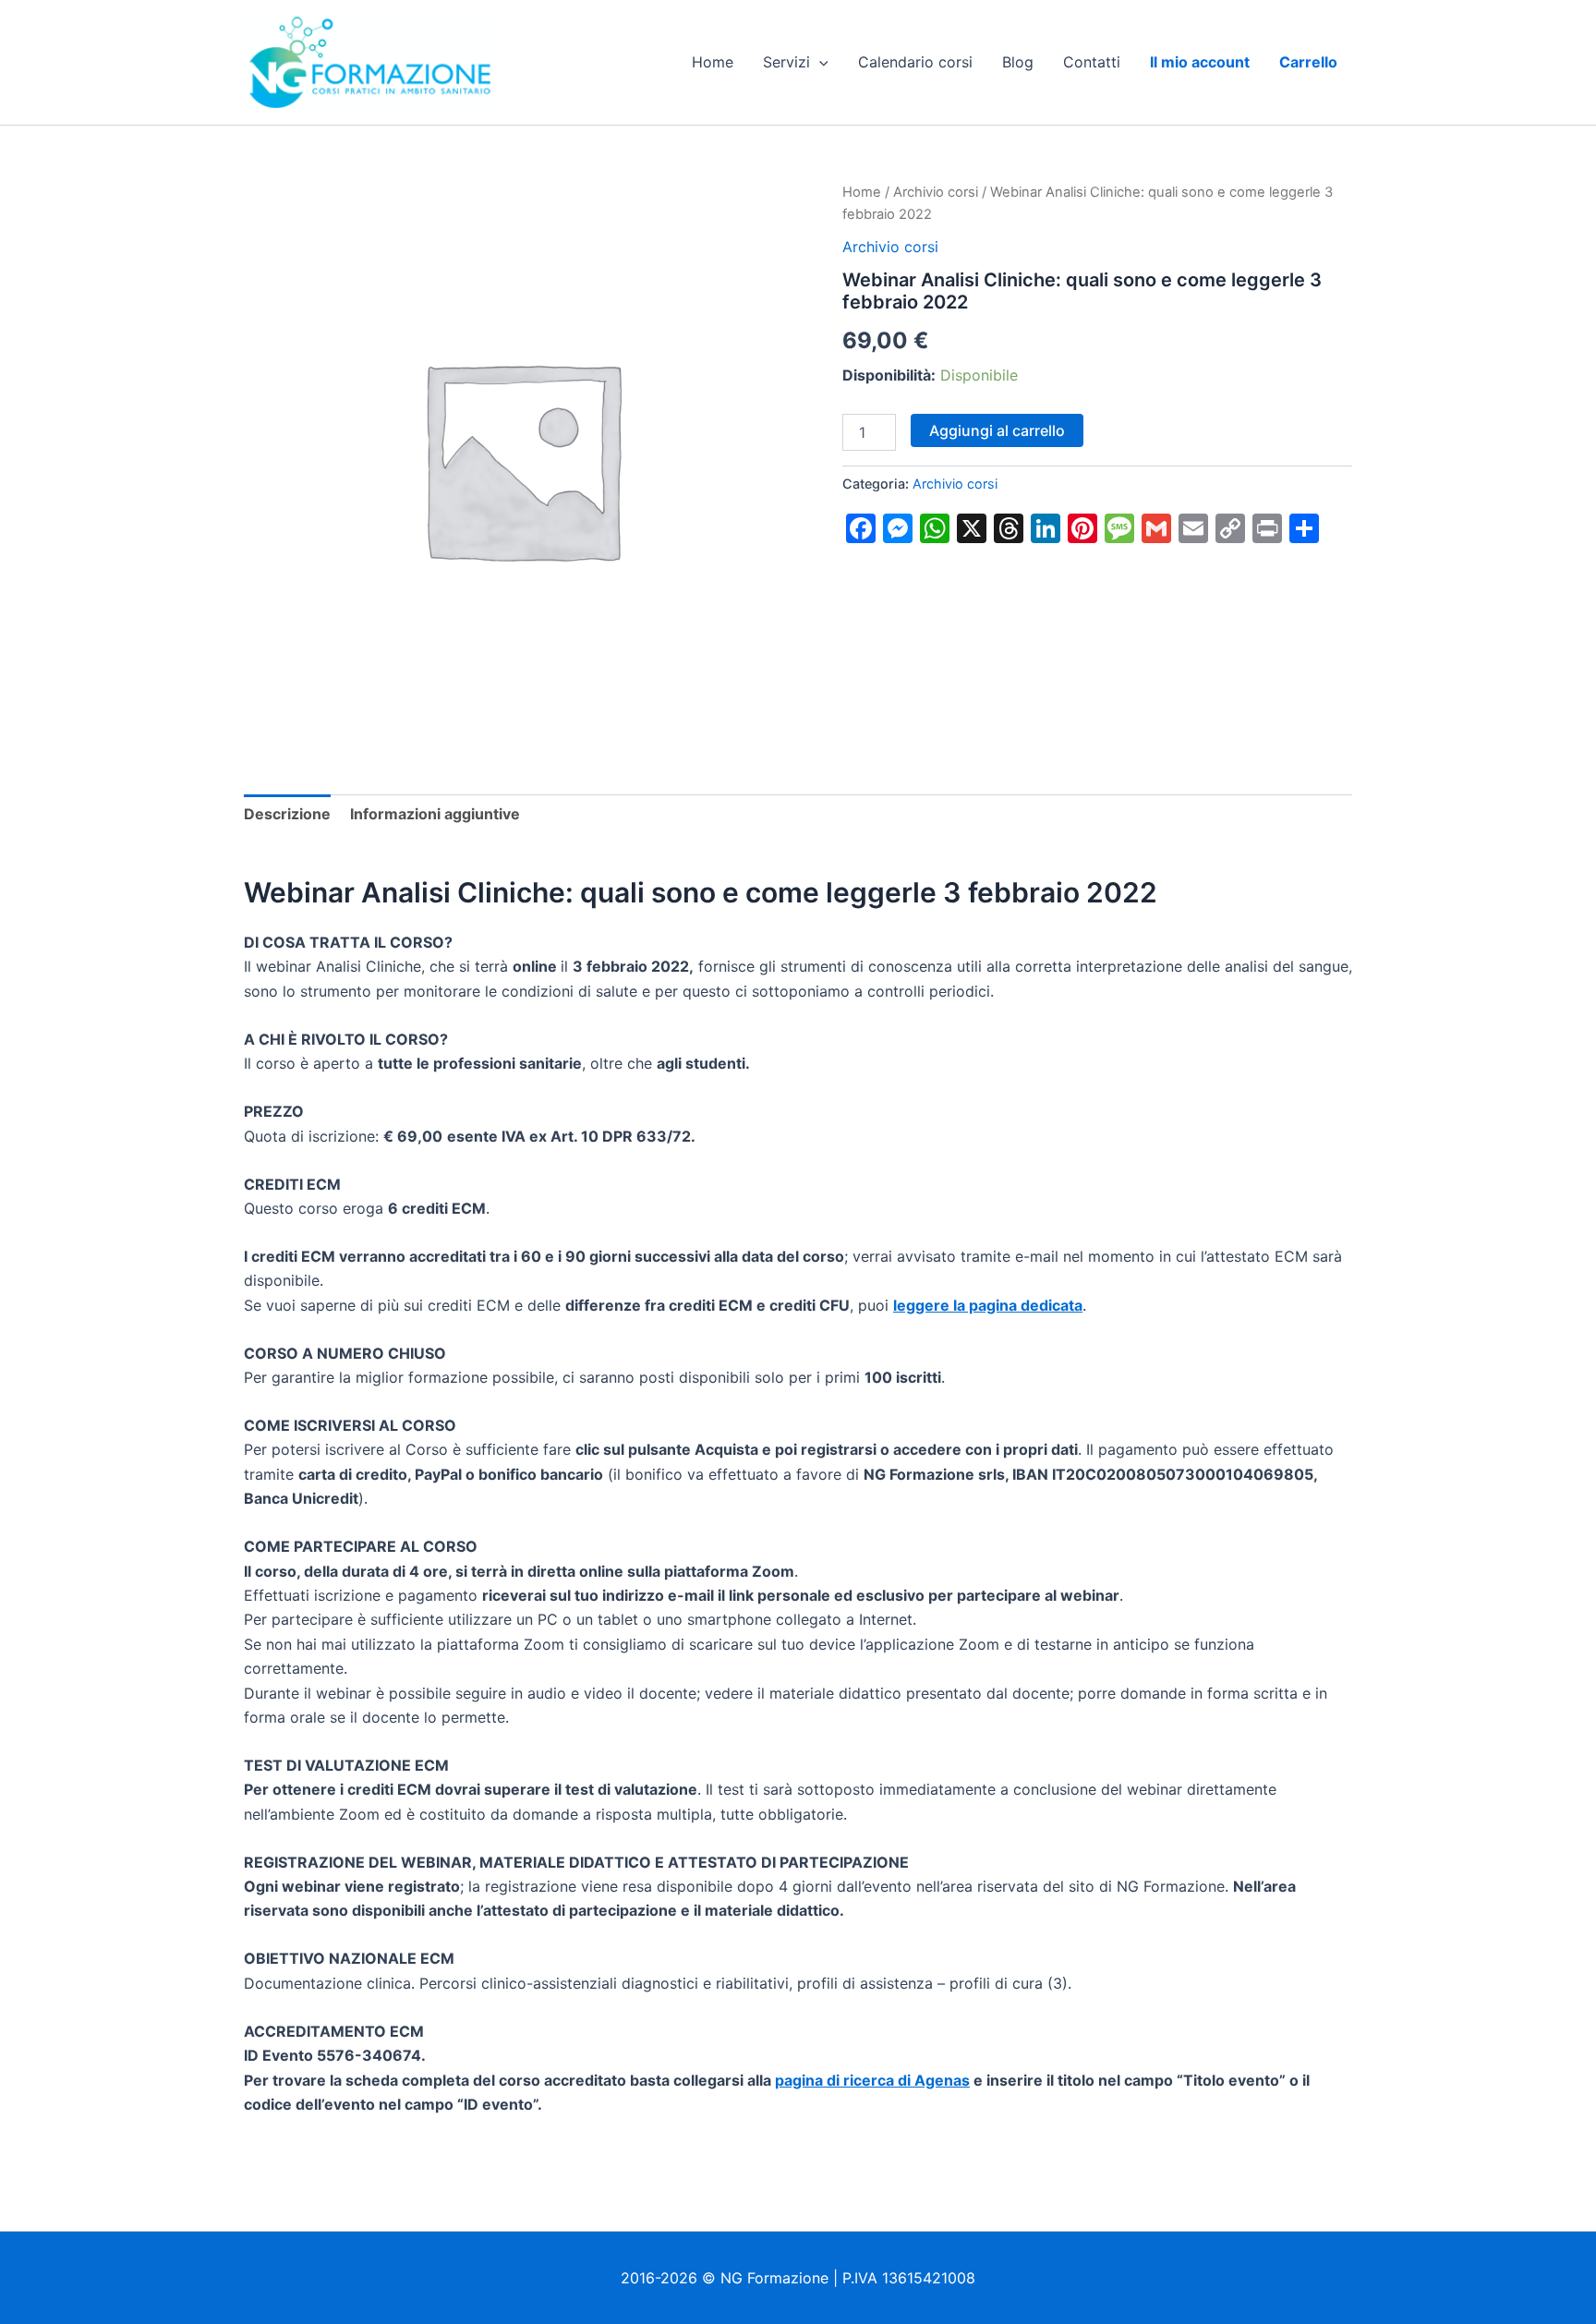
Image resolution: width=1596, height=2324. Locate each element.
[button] (819, 62)
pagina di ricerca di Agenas (872, 2080)
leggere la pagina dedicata (988, 1305)
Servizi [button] (786, 62)
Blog (1018, 62)
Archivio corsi (936, 192)
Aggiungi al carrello (997, 430)
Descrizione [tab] (287, 814)
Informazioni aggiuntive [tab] (435, 814)
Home (713, 62)
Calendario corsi (915, 62)
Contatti (1092, 62)
